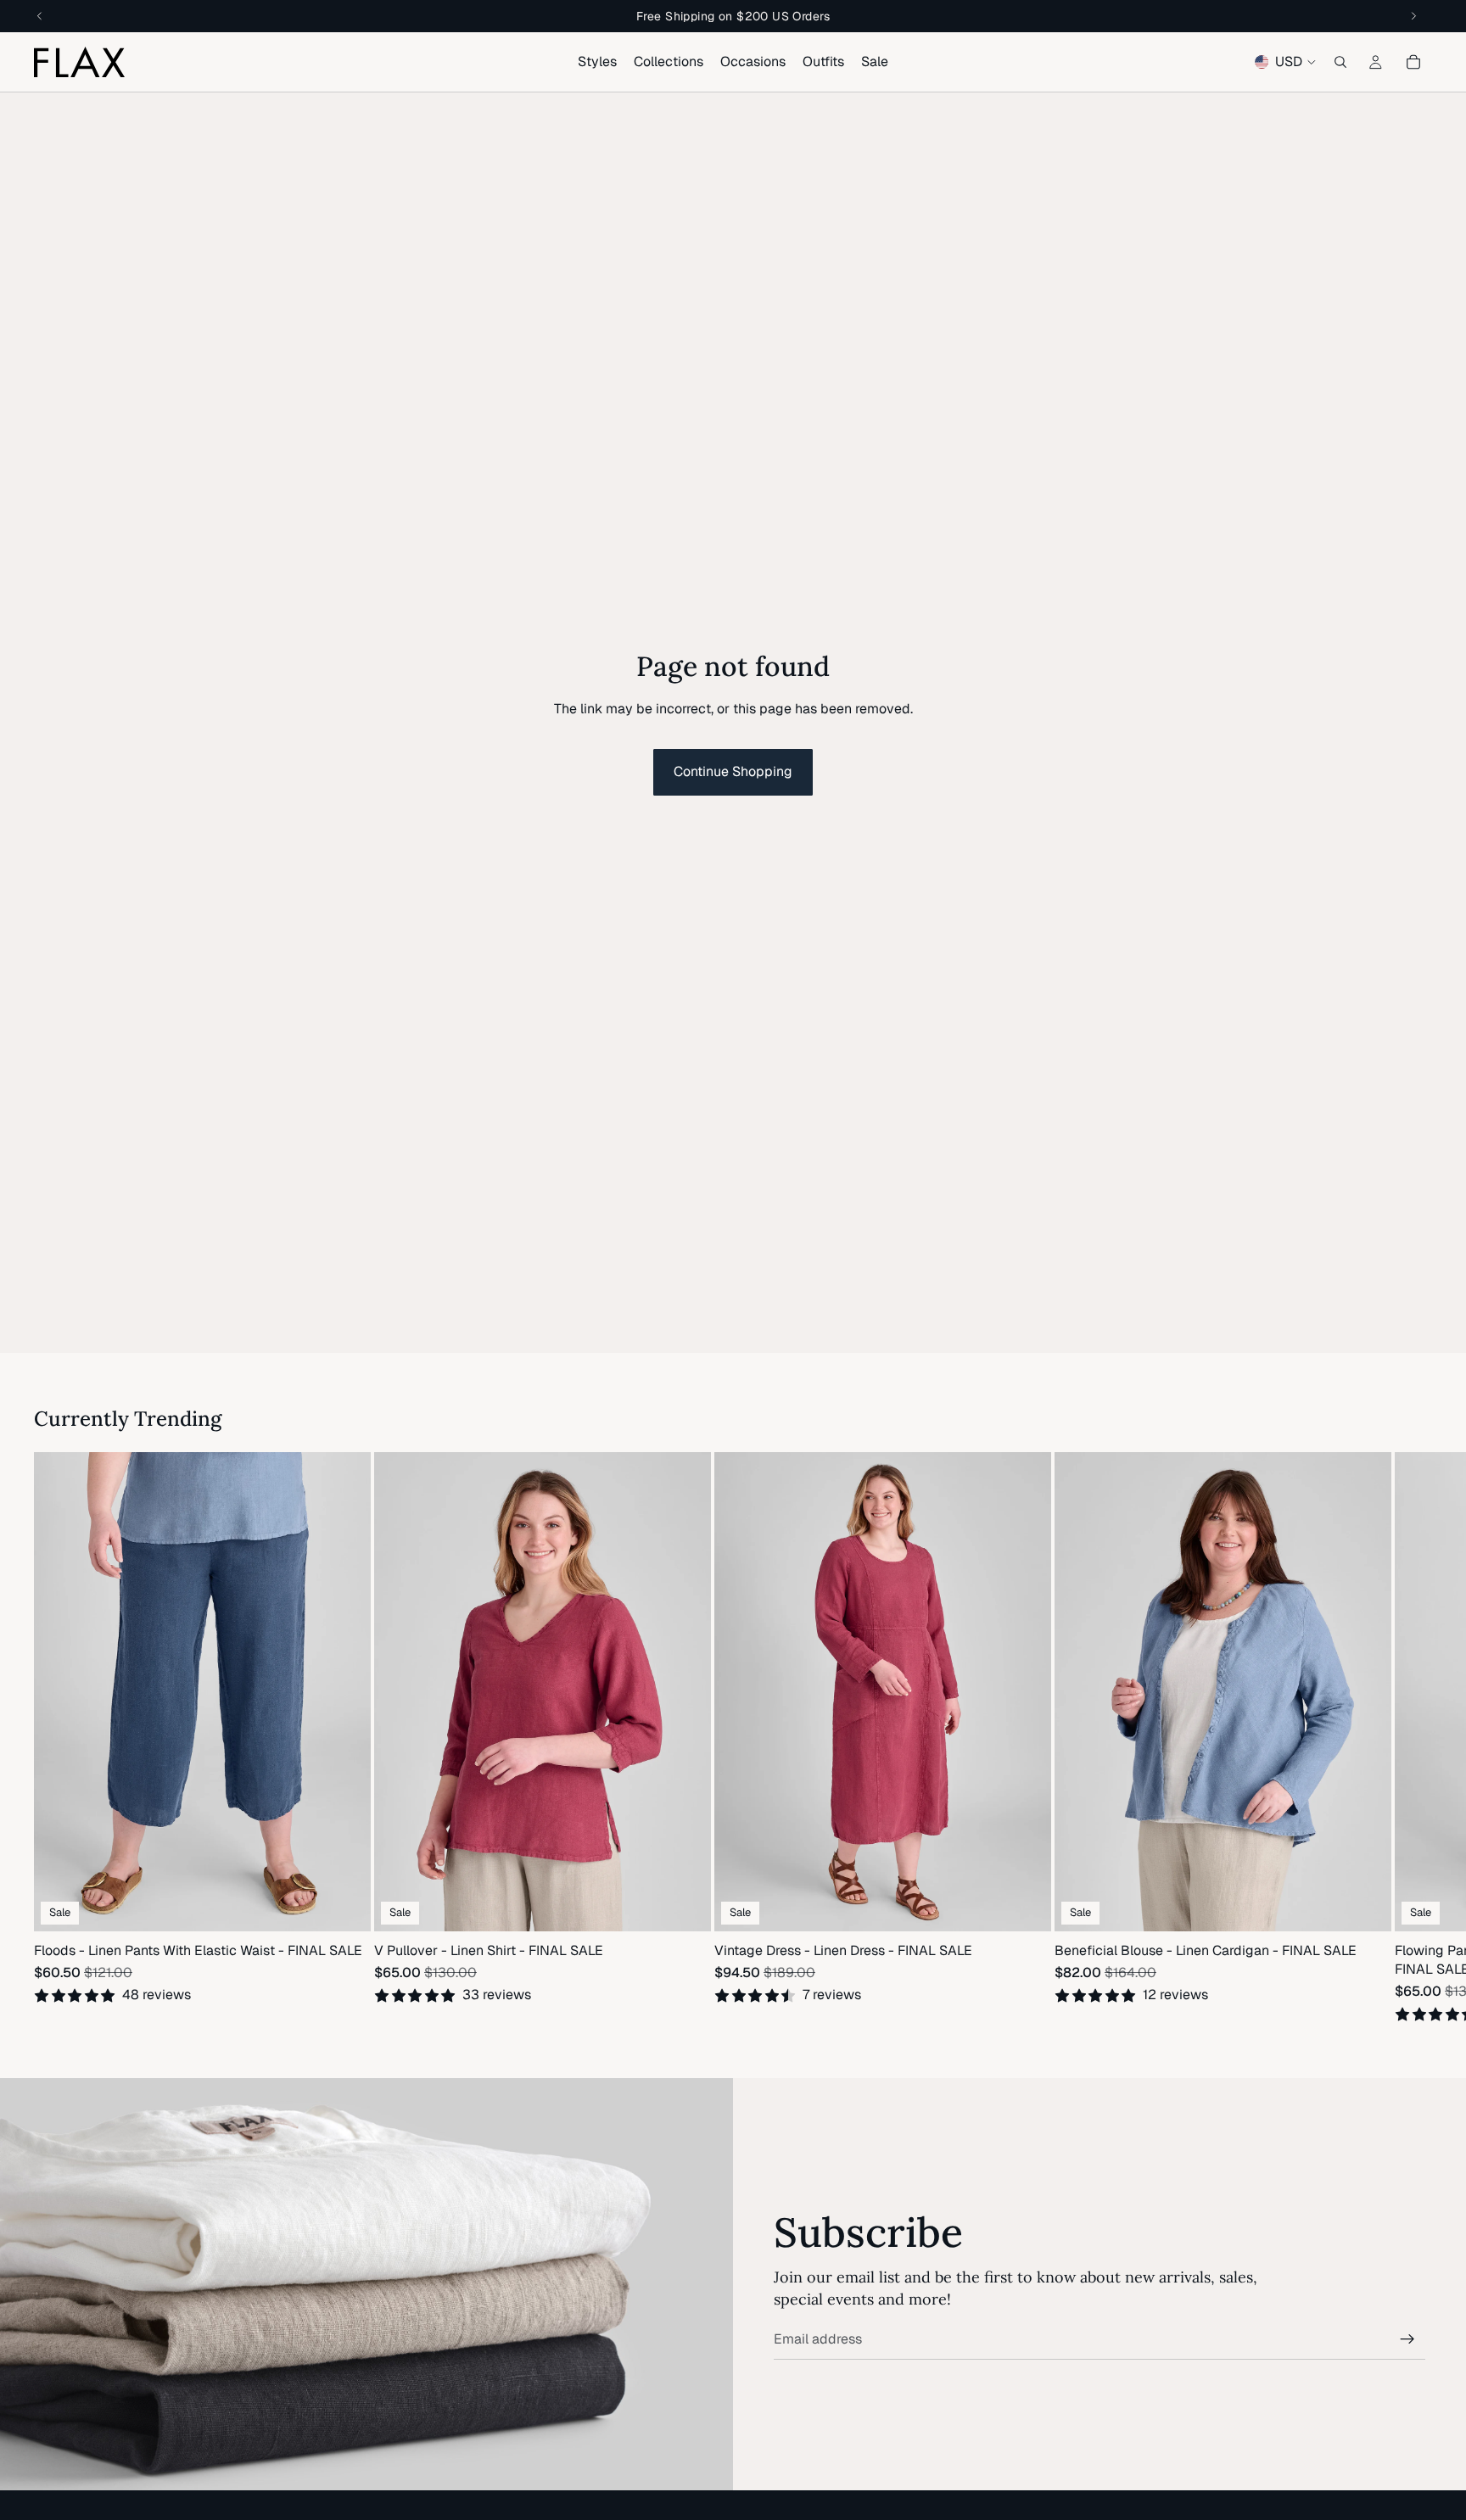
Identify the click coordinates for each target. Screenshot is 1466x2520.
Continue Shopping (733, 771)
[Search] (1340, 62)
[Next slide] (1412, 1738)
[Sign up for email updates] (1407, 2339)
